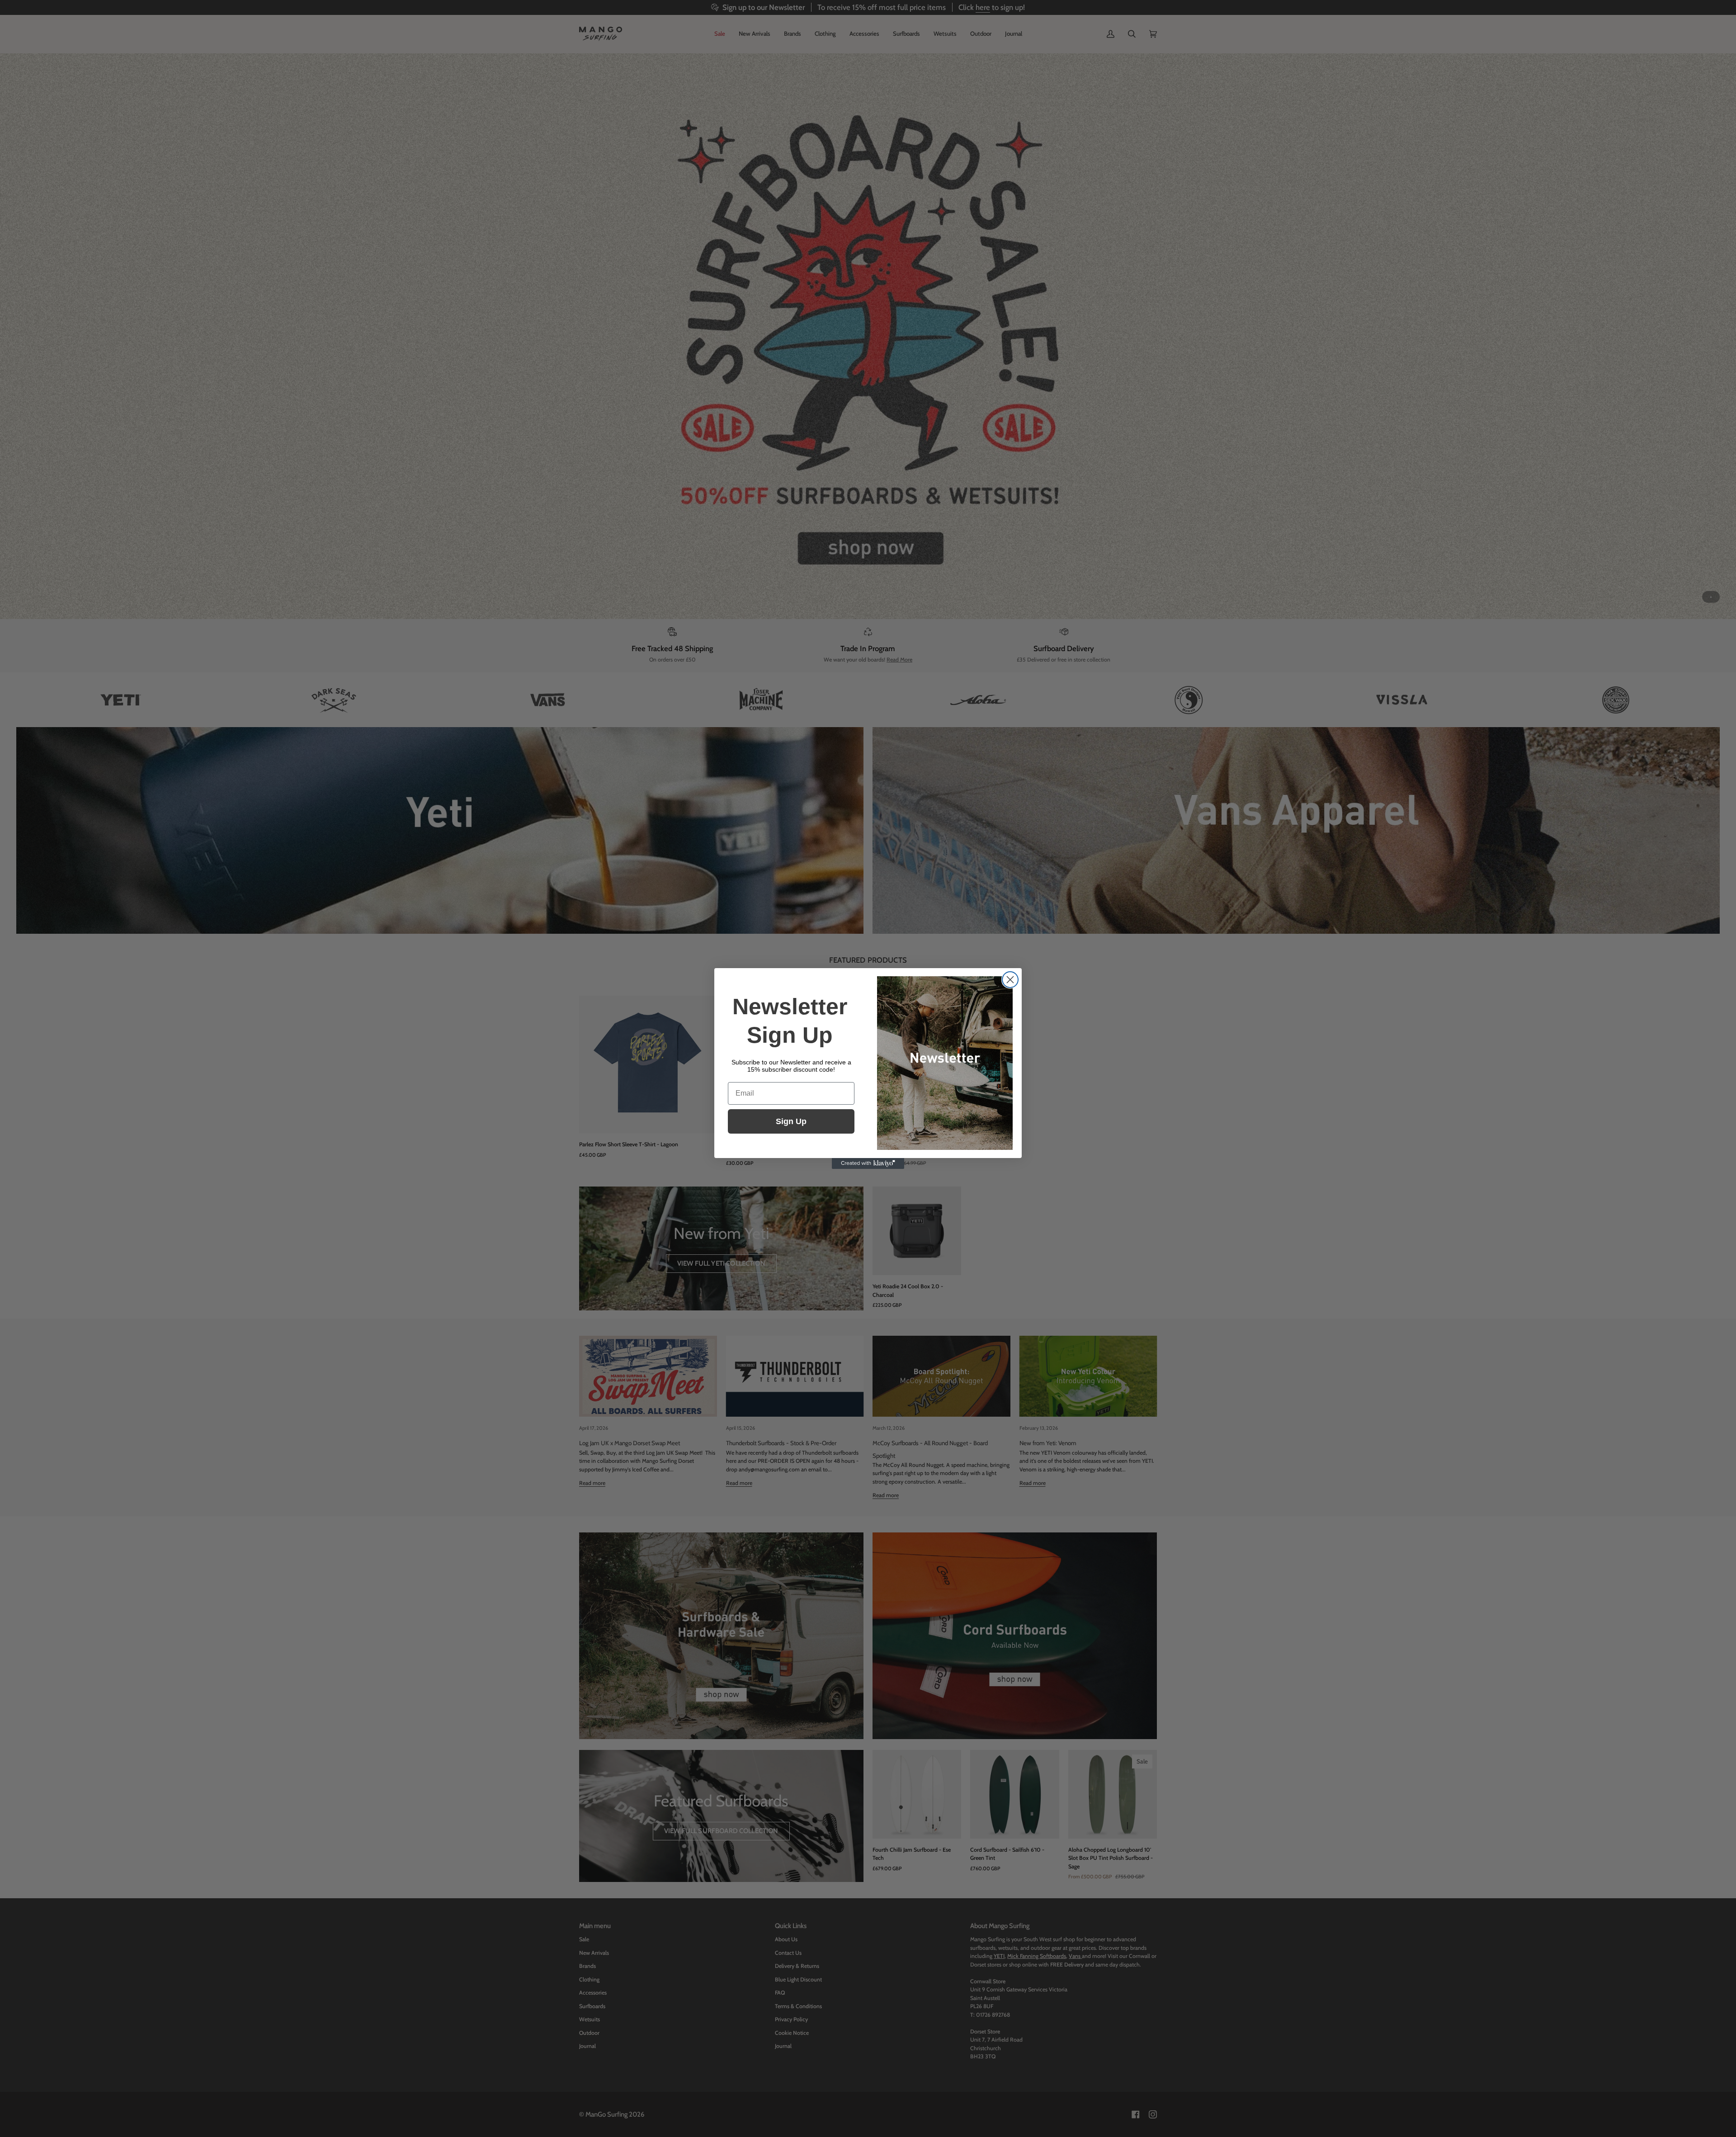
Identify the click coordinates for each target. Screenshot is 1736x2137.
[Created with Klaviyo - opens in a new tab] (868, 1163)
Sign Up (791, 1121)
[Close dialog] (1010, 980)
